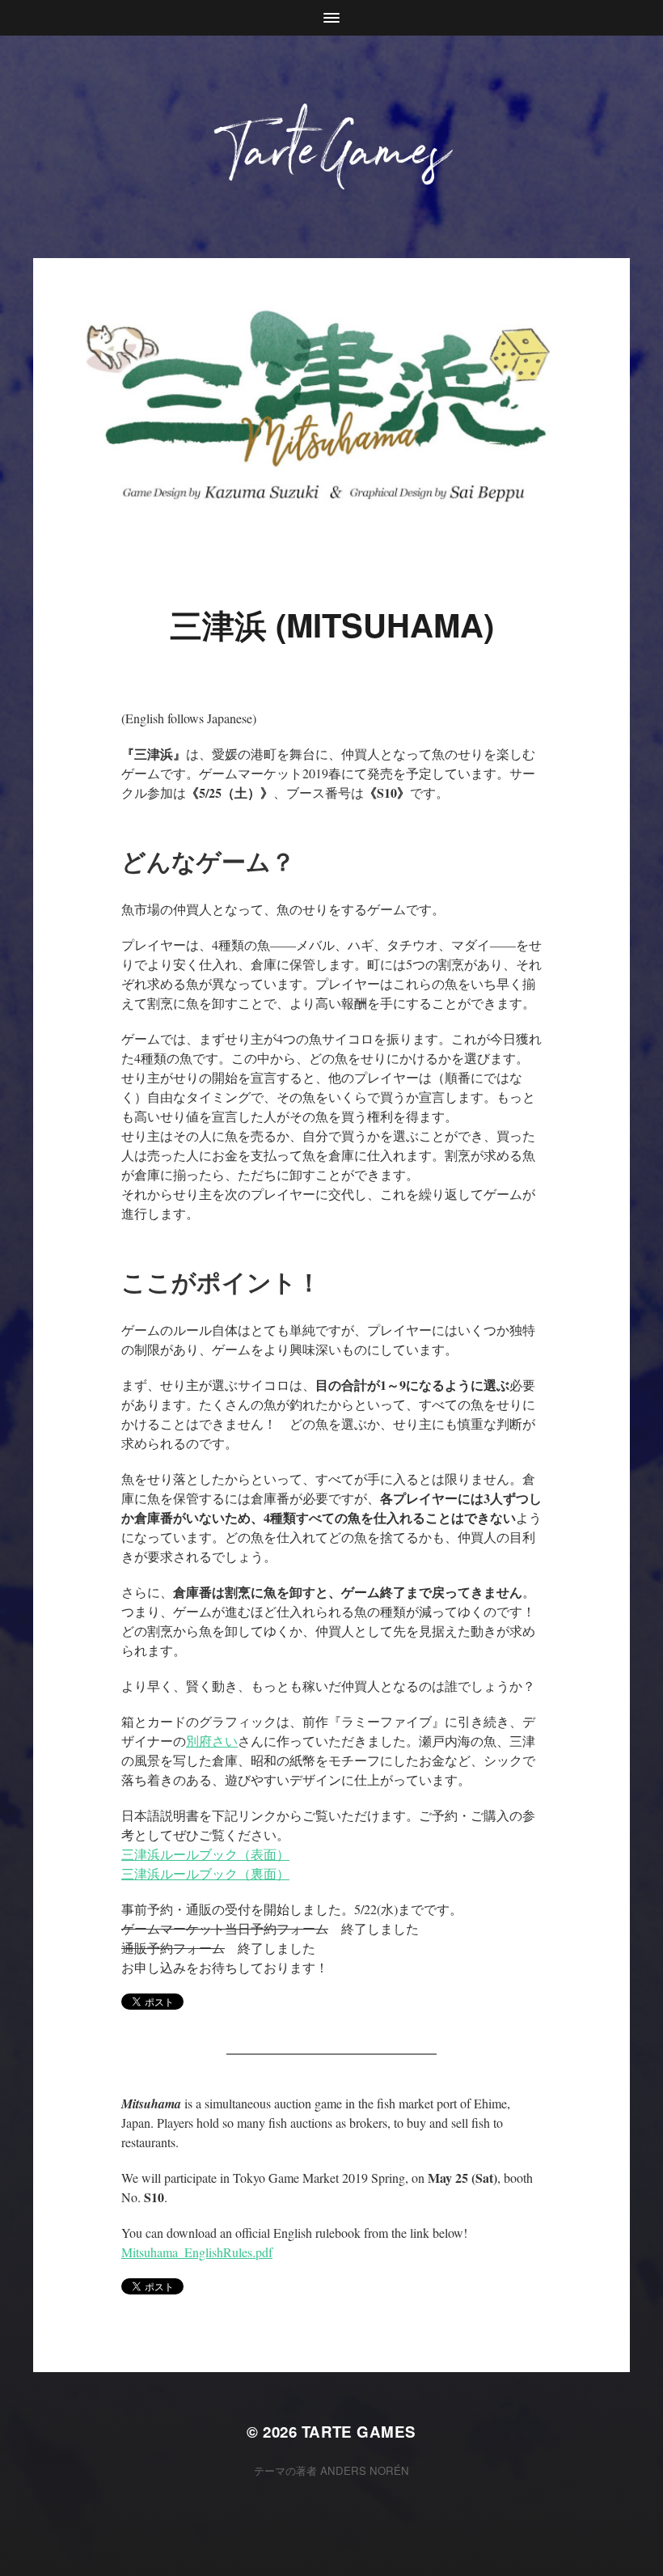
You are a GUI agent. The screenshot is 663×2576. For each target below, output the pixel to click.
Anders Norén (365, 2470)
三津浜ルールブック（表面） (205, 1854)
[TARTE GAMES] (332, 147)
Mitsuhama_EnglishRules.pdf (197, 2252)
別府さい (212, 1741)
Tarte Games (359, 2432)
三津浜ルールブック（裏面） (205, 1873)
